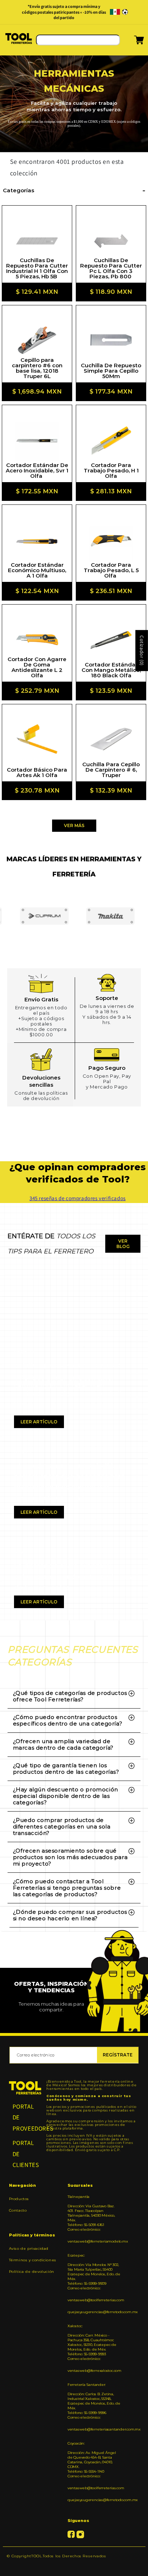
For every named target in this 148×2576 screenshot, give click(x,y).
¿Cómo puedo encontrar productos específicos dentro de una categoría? (68, 1720)
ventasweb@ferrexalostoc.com (94, 2371)
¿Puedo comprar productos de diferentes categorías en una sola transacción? (62, 1826)
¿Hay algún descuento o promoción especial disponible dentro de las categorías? (66, 1796)
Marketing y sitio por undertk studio (74, 2567)
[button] (130, 42)
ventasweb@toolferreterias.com (94, 2300)
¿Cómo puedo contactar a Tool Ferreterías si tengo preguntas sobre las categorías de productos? (67, 1888)
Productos (19, 2199)
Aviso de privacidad (29, 2249)
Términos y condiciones (33, 2260)
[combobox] (78, 40)
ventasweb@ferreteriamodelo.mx (94, 2241)
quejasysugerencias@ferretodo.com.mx (94, 2312)
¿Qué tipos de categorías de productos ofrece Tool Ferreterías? (70, 1696)
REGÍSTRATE (118, 2055)
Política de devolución (32, 2272)
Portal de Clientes (25, 2154)
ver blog (123, 1244)
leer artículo (39, 1422)
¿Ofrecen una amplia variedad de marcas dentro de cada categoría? (63, 1744)
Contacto (18, 2210)
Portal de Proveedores (25, 2117)
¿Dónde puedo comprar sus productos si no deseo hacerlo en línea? (70, 1915)
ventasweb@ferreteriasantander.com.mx (94, 2429)
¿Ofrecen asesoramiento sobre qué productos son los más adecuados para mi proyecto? (70, 1857)
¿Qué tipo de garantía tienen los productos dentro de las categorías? (66, 1769)
